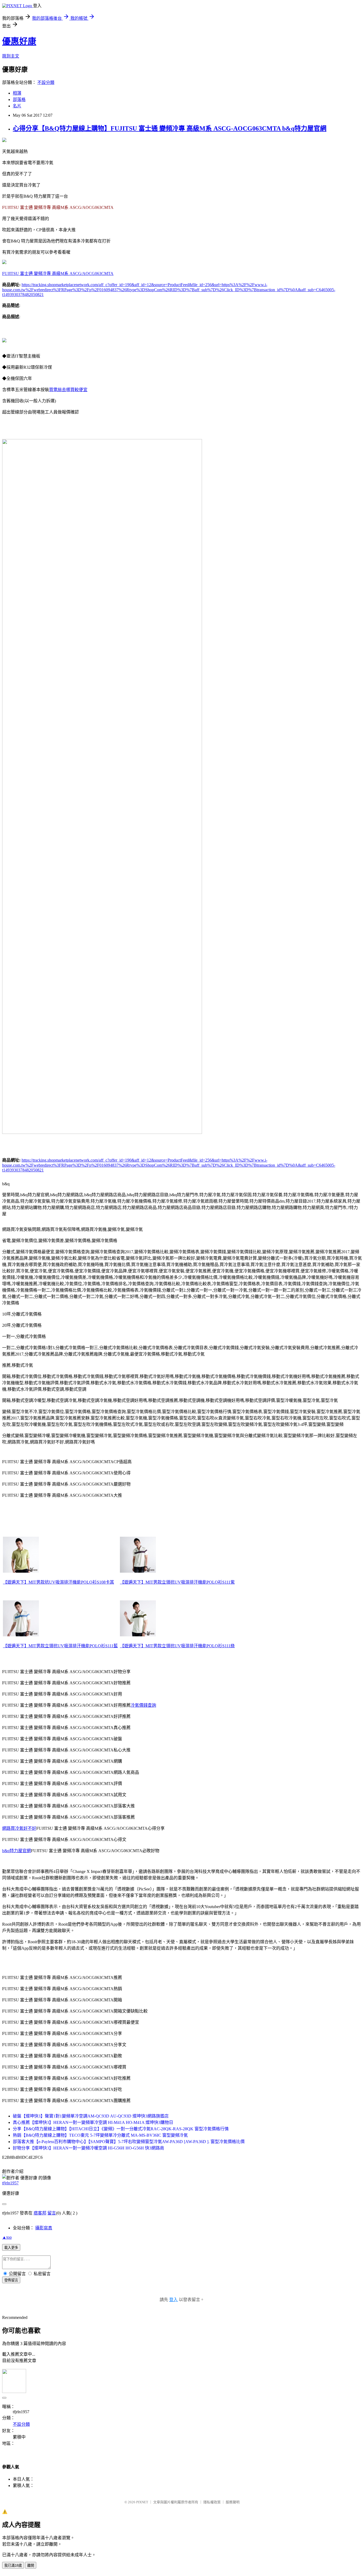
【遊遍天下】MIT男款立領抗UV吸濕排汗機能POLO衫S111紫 (177, 1582)
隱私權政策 (212, 2502)
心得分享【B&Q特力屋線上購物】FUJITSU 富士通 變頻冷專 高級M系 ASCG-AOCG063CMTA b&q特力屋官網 (170, 128)
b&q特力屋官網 (17, 1851)
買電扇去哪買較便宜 (68, 390)
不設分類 (46, 82)
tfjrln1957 (10, 2183)
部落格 (19, 100)
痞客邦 (40, 2213)
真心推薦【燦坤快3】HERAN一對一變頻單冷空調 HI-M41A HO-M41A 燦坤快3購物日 (93, 2122)
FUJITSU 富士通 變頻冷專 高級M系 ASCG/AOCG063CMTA (58, 273)
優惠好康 (19, 41)
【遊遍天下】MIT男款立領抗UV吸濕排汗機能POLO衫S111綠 (177, 1646)
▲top (7, 2237)
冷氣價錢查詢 (143, 1705)
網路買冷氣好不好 (19, 1828)
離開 (31, 2565)
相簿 (17, 93)
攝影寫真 (44, 2228)
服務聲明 (233, 2502)
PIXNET (142, 2502)
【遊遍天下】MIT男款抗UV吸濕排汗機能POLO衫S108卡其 (58, 1582)
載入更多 (11, 2248)
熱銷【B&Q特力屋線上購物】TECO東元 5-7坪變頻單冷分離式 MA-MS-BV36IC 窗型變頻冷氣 (100, 2135)
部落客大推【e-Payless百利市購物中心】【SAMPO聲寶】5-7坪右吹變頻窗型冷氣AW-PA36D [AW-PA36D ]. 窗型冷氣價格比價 (129, 2142)
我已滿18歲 (13, 2565)
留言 (52, 2213)
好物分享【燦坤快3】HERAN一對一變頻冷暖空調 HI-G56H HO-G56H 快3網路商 (88, 2148)
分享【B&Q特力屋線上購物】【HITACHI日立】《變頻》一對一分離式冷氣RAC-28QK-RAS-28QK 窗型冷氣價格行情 (121, 2129)
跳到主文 (11, 56)
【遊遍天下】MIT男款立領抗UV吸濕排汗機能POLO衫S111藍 (60, 1646)
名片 (17, 106)
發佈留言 (11, 2280)
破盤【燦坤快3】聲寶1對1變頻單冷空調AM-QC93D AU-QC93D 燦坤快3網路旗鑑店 (91, 2116)
